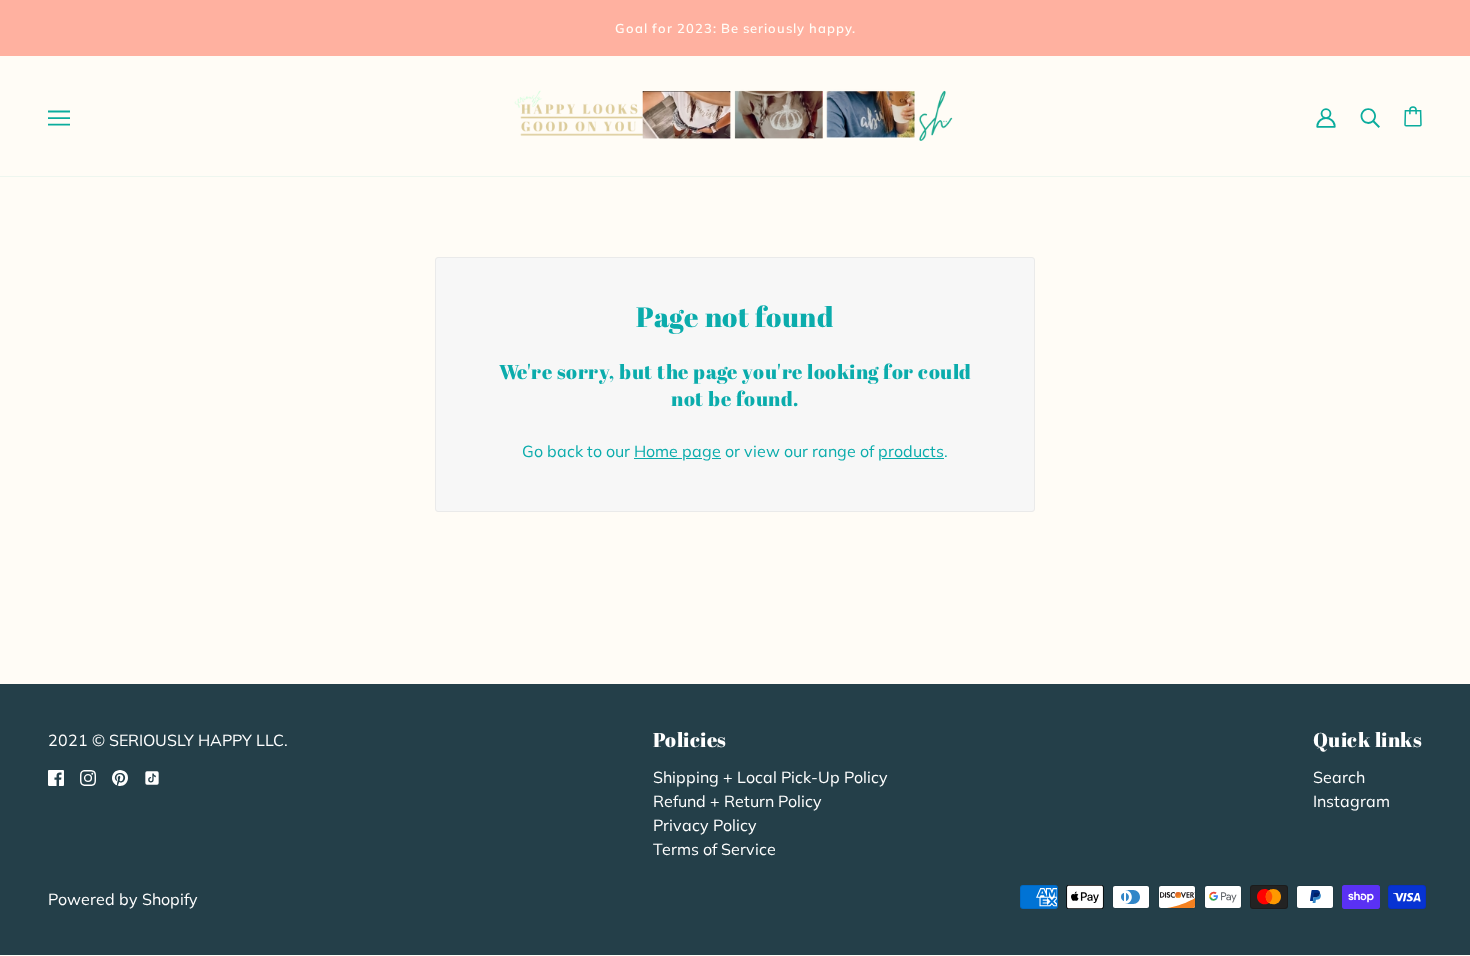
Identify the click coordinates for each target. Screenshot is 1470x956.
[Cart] (1413, 116)
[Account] (1326, 116)
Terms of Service (714, 849)
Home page (677, 451)
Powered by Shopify (123, 899)
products (911, 451)
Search (1339, 777)
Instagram (1351, 801)
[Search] (1370, 116)
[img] (56, 776)
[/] (735, 114)
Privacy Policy (705, 825)
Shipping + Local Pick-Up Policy (770, 777)
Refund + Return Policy (737, 801)
